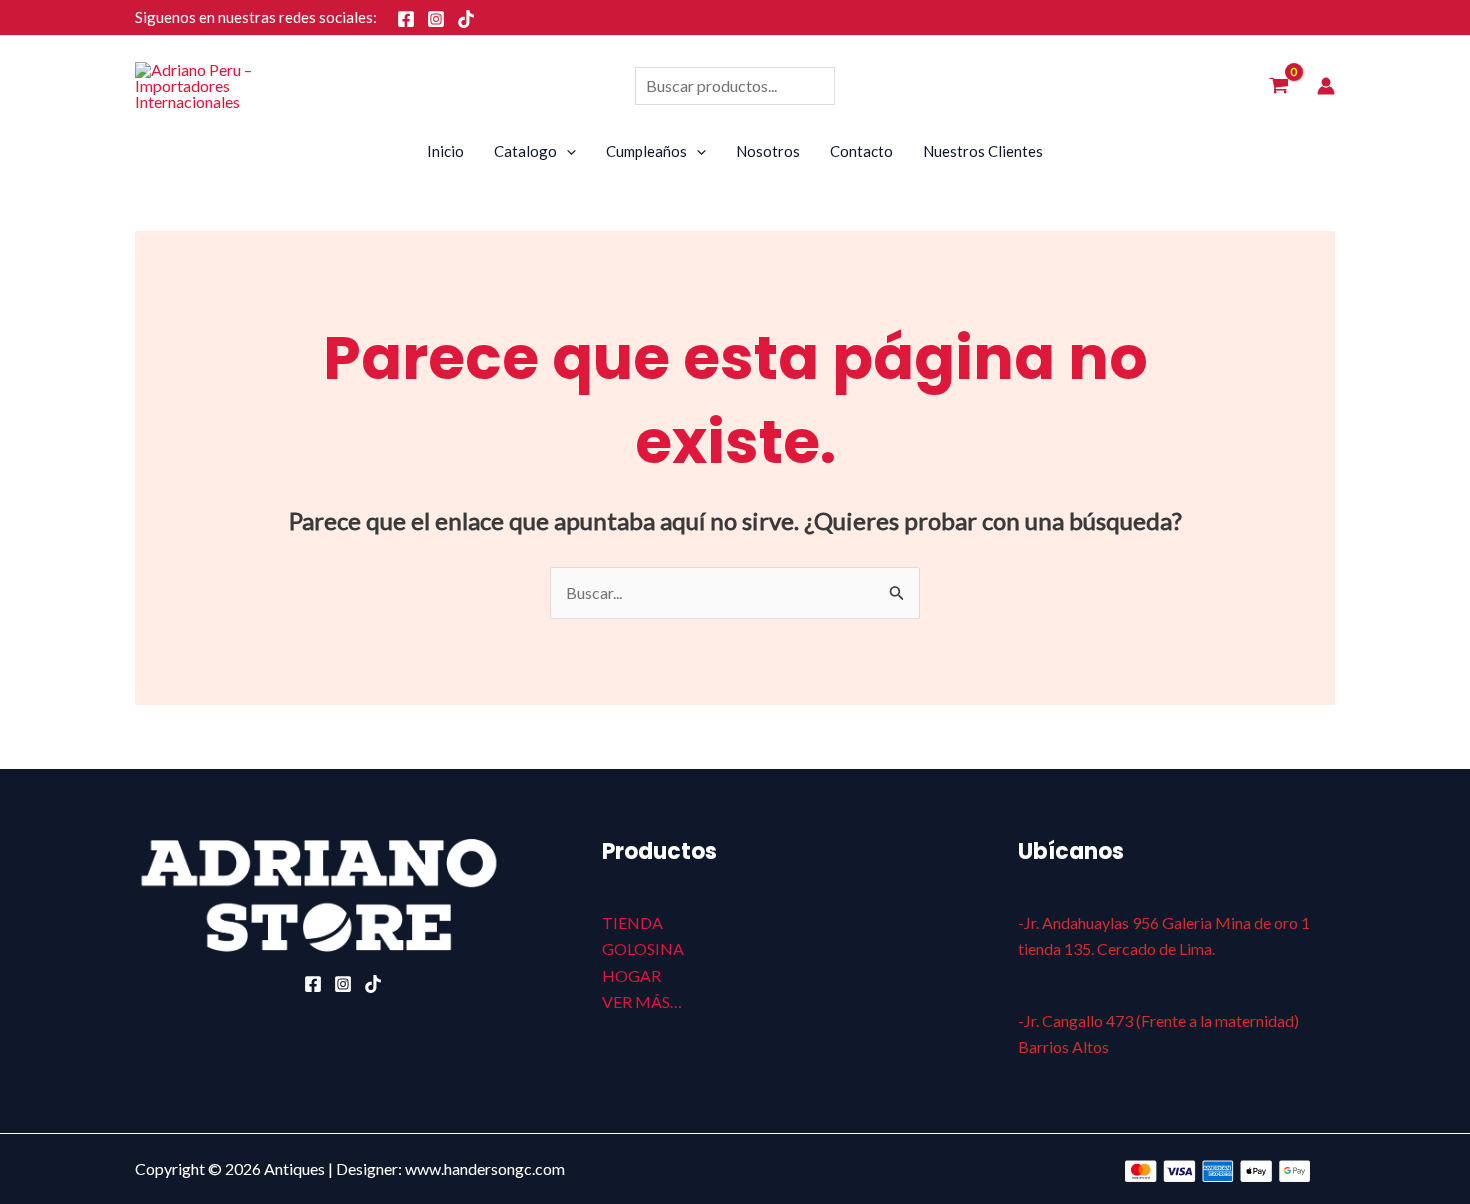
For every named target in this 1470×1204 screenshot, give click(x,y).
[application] (566, 151)
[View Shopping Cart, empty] (1278, 86)
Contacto (861, 151)
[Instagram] (436, 19)
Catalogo (525, 151)
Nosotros (768, 151)
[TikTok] (466, 19)
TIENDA (632, 922)
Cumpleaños (646, 151)
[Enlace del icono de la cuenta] (1326, 86)
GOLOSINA (643, 948)
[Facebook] (406, 19)
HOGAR (631, 975)
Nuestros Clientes (983, 151)
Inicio (445, 151)
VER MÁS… (642, 1001)
